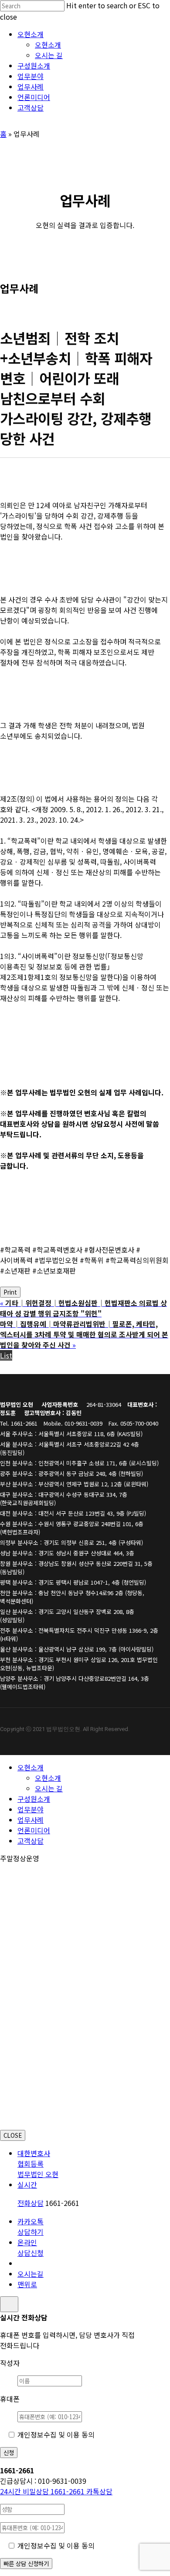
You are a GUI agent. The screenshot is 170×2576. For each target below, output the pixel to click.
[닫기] (9, 2304)
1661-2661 (43, 2491)
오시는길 (31, 2274)
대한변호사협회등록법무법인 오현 (38, 2164)
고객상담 (31, 1841)
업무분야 (31, 1809)
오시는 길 (49, 1788)
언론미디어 (34, 1830)
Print (10, 1292)
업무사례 (31, 1820)
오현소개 (31, 1767)
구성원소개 (34, 1799)
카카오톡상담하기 (31, 2226)
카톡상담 (99, 2491)
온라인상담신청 (31, 2247)
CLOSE (13, 2135)
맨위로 (27, 2284)
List (6, 1355)
